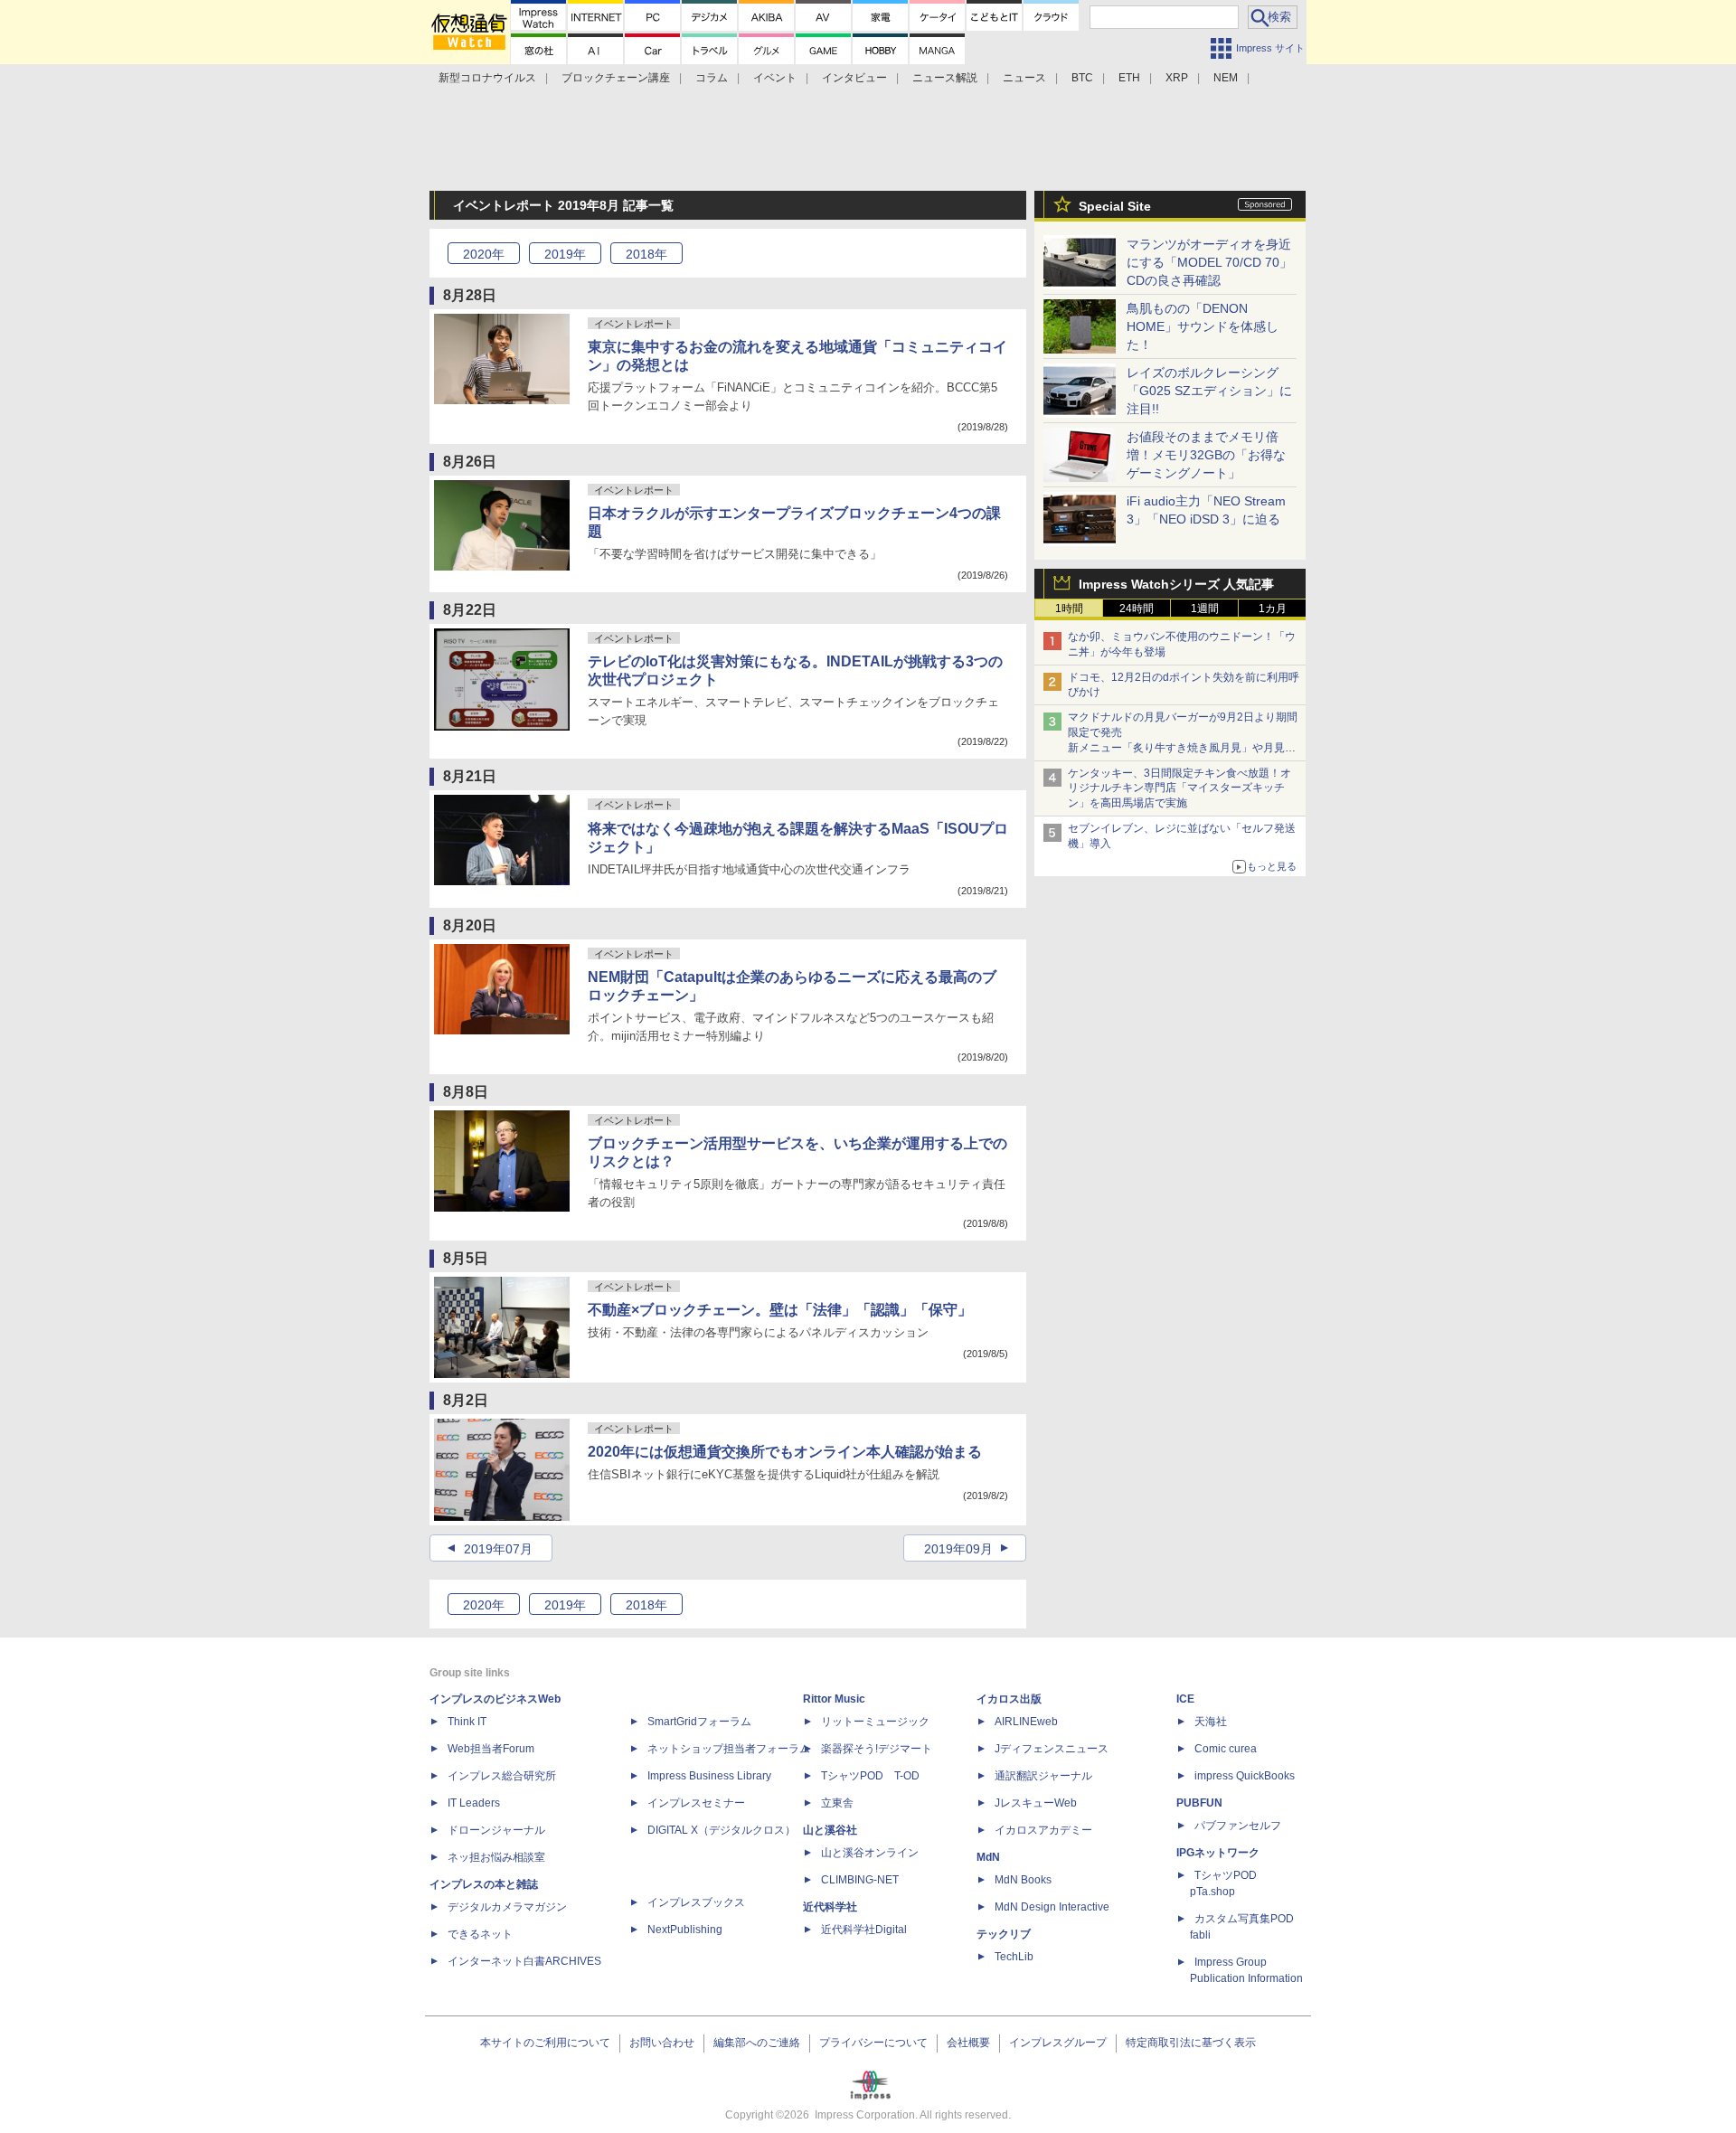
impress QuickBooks (1245, 1776)
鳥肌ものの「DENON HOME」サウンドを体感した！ (1203, 326)
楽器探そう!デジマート (877, 1749)
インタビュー (854, 78)
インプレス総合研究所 (502, 1776)
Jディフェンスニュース (1052, 1749)
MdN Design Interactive (1052, 1907)
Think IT (467, 1722)
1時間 (1069, 609)
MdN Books (1023, 1880)
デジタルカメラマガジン (507, 1907)
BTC (1082, 78)
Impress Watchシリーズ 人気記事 (1176, 584)
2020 (484, 254)
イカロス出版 (1009, 1699)
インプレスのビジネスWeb (495, 1699)
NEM (1226, 78)
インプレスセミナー (696, 1803)
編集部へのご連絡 (757, 2043)
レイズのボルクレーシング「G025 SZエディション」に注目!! (1209, 391)
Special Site (1115, 206)
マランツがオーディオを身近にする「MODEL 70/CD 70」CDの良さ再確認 (1209, 262)
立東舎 (837, 1803)
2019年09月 (958, 1549)
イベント (775, 78)
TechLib (1014, 1957)
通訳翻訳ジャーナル (1043, 1776)
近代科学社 (830, 1907)
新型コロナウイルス (487, 78)
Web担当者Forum (491, 1749)
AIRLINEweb (1026, 1722)
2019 (565, 254)
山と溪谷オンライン (870, 1853)
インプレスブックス (696, 1902)
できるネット (480, 1934)
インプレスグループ (1058, 2043)
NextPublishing (685, 1930)
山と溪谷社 (830, 1830)
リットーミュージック (875, 1722)
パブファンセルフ (1238, 1826)
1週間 (1205, 609)
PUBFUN (1199, 1803)
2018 (646, 254)
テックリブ (1004, 1934)
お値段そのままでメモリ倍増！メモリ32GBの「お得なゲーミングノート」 (1206, 455)
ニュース (1024, 78)
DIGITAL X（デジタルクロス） (722, 1830)
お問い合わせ (662, 2043)
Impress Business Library (709, 1776)
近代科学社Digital (864, 1930)
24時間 (1137, 609)
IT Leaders (474, 1803)
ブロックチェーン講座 (616, 78)
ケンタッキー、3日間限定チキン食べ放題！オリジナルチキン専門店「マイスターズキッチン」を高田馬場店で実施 (1179, 788)
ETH (1129, 78)
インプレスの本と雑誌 (484, 1884)
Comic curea (1226, 1749)
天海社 (1211, 1722)
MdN (988, 1857)
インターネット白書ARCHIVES (524, 1961)
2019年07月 (498, 1549)
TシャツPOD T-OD (870, 1776)
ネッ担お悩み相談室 (496, 1857)
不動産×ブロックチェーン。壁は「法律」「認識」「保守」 (780, 1310)
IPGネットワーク (1218, 1853)
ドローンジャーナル (496, 1830)
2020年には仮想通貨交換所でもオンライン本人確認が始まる (785, 1452)
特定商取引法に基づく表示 (1191, 2043)
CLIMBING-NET (860, 1880)
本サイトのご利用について (545, 2043)
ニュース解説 (945, 78)
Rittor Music (834, 1699)
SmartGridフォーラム (699, 1722)
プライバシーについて (873, 2043)
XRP (1177, 78)
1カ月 (1273, 609)
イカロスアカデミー (1043, 1830)
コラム (712, 78)
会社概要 (968, 2043)
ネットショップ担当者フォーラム (729, 1749)
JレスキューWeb (1036, 1803)
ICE (1185, 1699)
